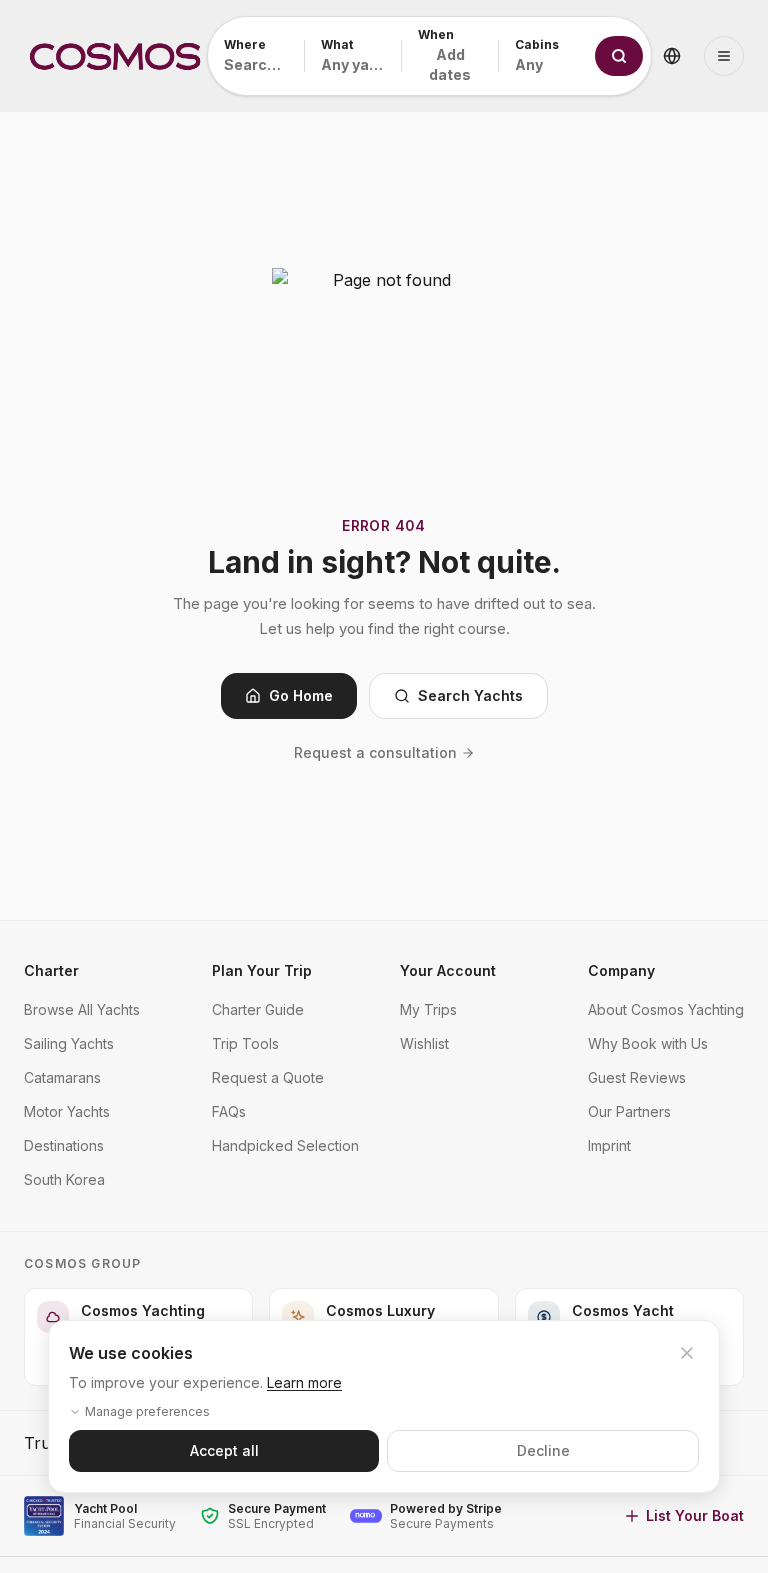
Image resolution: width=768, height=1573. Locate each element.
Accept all (224, 1450)
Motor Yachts (67, 1111)
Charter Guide (258, 1009)
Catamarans (62, 1077)
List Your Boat (695, 1515)
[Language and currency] (672, 56)
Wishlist (424, 1043)
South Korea (64, 1179)
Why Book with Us (648, 1043)
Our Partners (629, 1111)
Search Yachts (470, 695)
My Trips (428, 1009)
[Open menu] (724, 56)
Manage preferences (147, 1411)
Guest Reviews (637, 1077)
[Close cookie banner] (687, 1353)
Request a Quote (268, 1077)
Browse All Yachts (82, 1009)
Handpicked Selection (285, 1145)
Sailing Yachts (69, 1043)
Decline (543, 1450)
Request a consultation (375, 752)
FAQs (229, 1111)
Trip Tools (245, 1043)
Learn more (304, 1382)
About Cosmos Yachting (666, 1009)
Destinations (64, 1145)
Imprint (609, 1145)
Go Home (301, 695)
